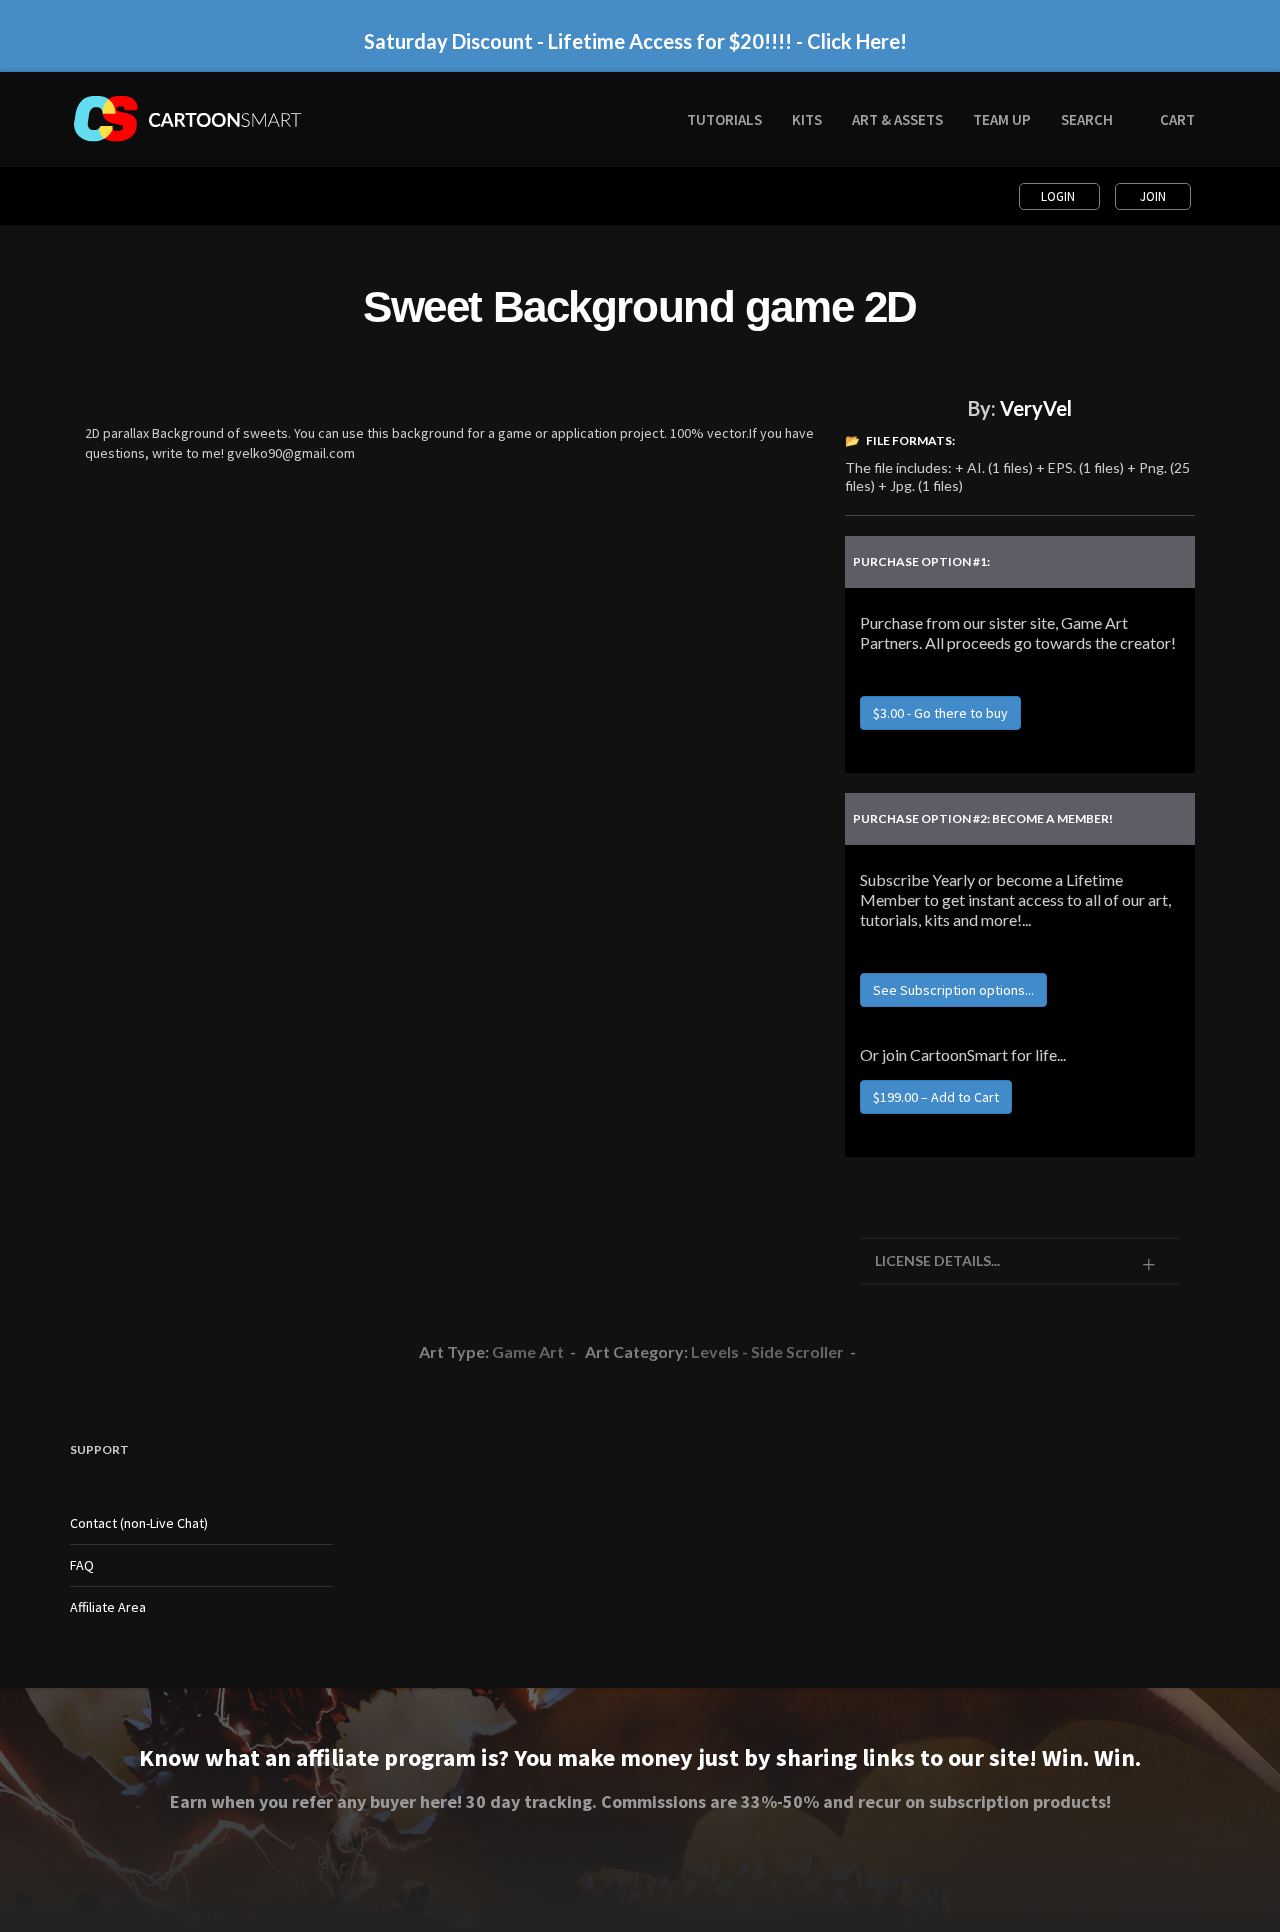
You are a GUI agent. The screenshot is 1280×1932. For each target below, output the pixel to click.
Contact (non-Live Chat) (139, 1523)
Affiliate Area (108, 1607)
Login (1059, 196)
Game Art (528, 1351)
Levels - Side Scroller (767, 1351)
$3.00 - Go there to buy (940, 713)
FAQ (82, 1565)
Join (1153, 196)
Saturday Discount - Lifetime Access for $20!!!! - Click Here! (635, 41)
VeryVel (1036, 408)
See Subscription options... (953, 990)
